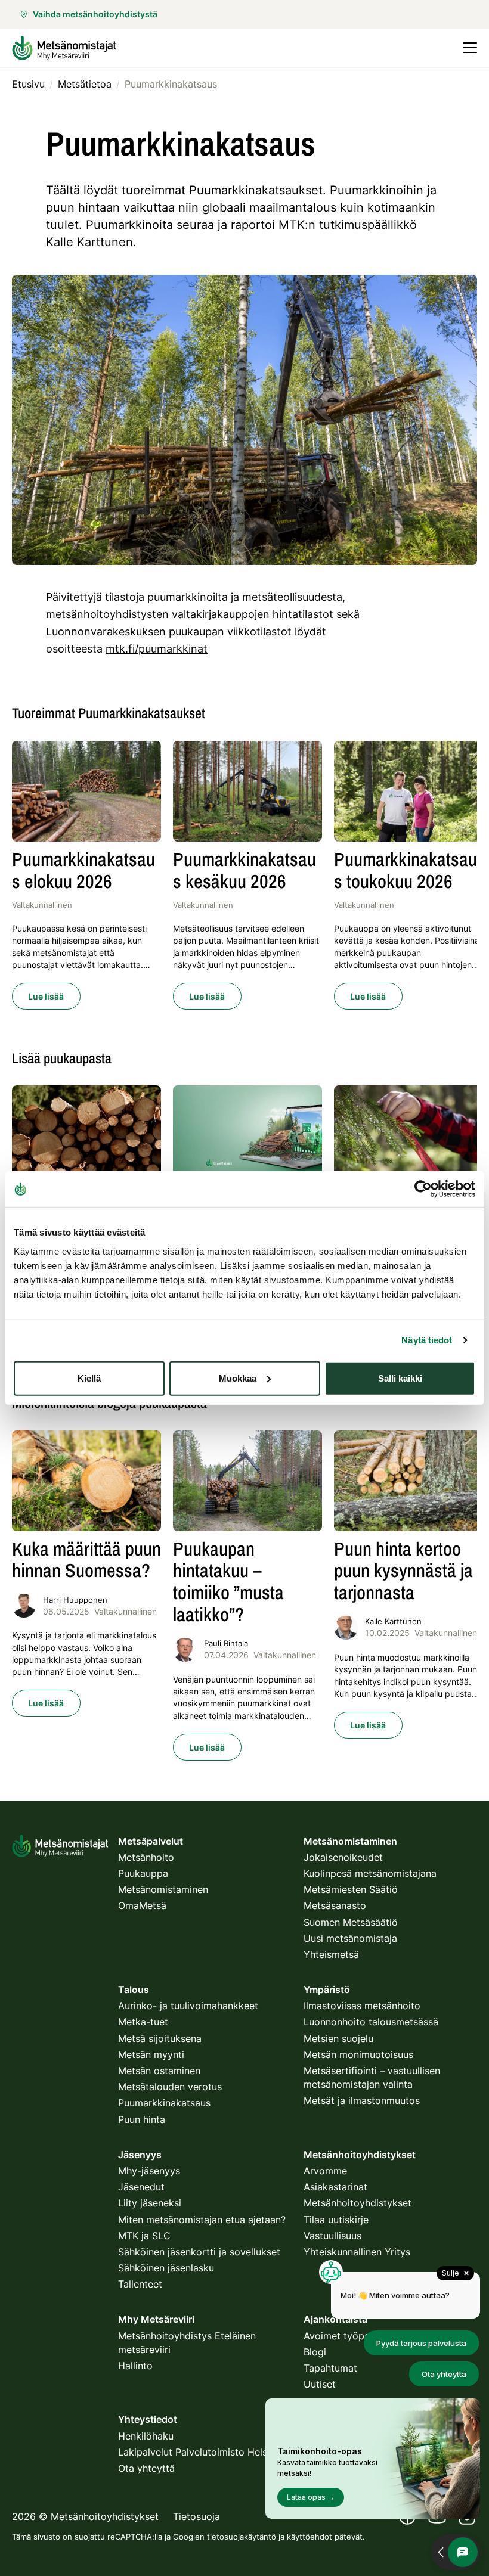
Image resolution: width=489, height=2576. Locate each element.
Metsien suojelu (338, 2038)
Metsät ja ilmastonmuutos (362, 2100)
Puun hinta (142, 2119)
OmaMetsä (142, 1905)
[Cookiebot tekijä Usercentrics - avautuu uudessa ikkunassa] (423, 1189)
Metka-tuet (143, 2022)
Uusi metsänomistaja (350, 1938)
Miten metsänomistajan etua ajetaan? (202, 2220)
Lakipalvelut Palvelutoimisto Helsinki (200, 2452)
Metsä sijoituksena (160, 2038)
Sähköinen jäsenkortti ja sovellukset (199, 2252)
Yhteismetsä (331, 1954)
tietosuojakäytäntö (242, 2537)
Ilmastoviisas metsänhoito (362, 2006)
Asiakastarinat (335, 2187)
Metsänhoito (146, 1857)
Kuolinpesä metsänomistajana (370, 1873)
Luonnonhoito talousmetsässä (371, 2022)
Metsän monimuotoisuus (358, 2054)
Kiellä (89, 1378)
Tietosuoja (196, 2516)
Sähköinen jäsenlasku (166, 2268)
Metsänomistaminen (163, 1889)
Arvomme (325, 2171)
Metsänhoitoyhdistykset (358, 2203)
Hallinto (135, 2366)
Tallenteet (140, 2284)
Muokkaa (238, 1378)
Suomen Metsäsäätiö (351, 1922)
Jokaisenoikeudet (343, 1857)
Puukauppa (143, 1873)
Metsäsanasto (335, 1905)
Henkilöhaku (146, 2436)
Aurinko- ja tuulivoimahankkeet (188, 2006)
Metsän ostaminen (159, 2071)
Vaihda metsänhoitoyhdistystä (95, 14)
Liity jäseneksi (150, 2203)
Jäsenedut (141, 2187)
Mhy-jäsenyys (149, 2171)
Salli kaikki (400, 1378)
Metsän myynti (151, 2054)
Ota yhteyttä (146, 2468)
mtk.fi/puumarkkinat (157, 649)
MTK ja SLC (144, 2236)
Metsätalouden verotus (170, 2087)
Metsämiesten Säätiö (351, 1889)
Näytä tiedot (427, 1340)
